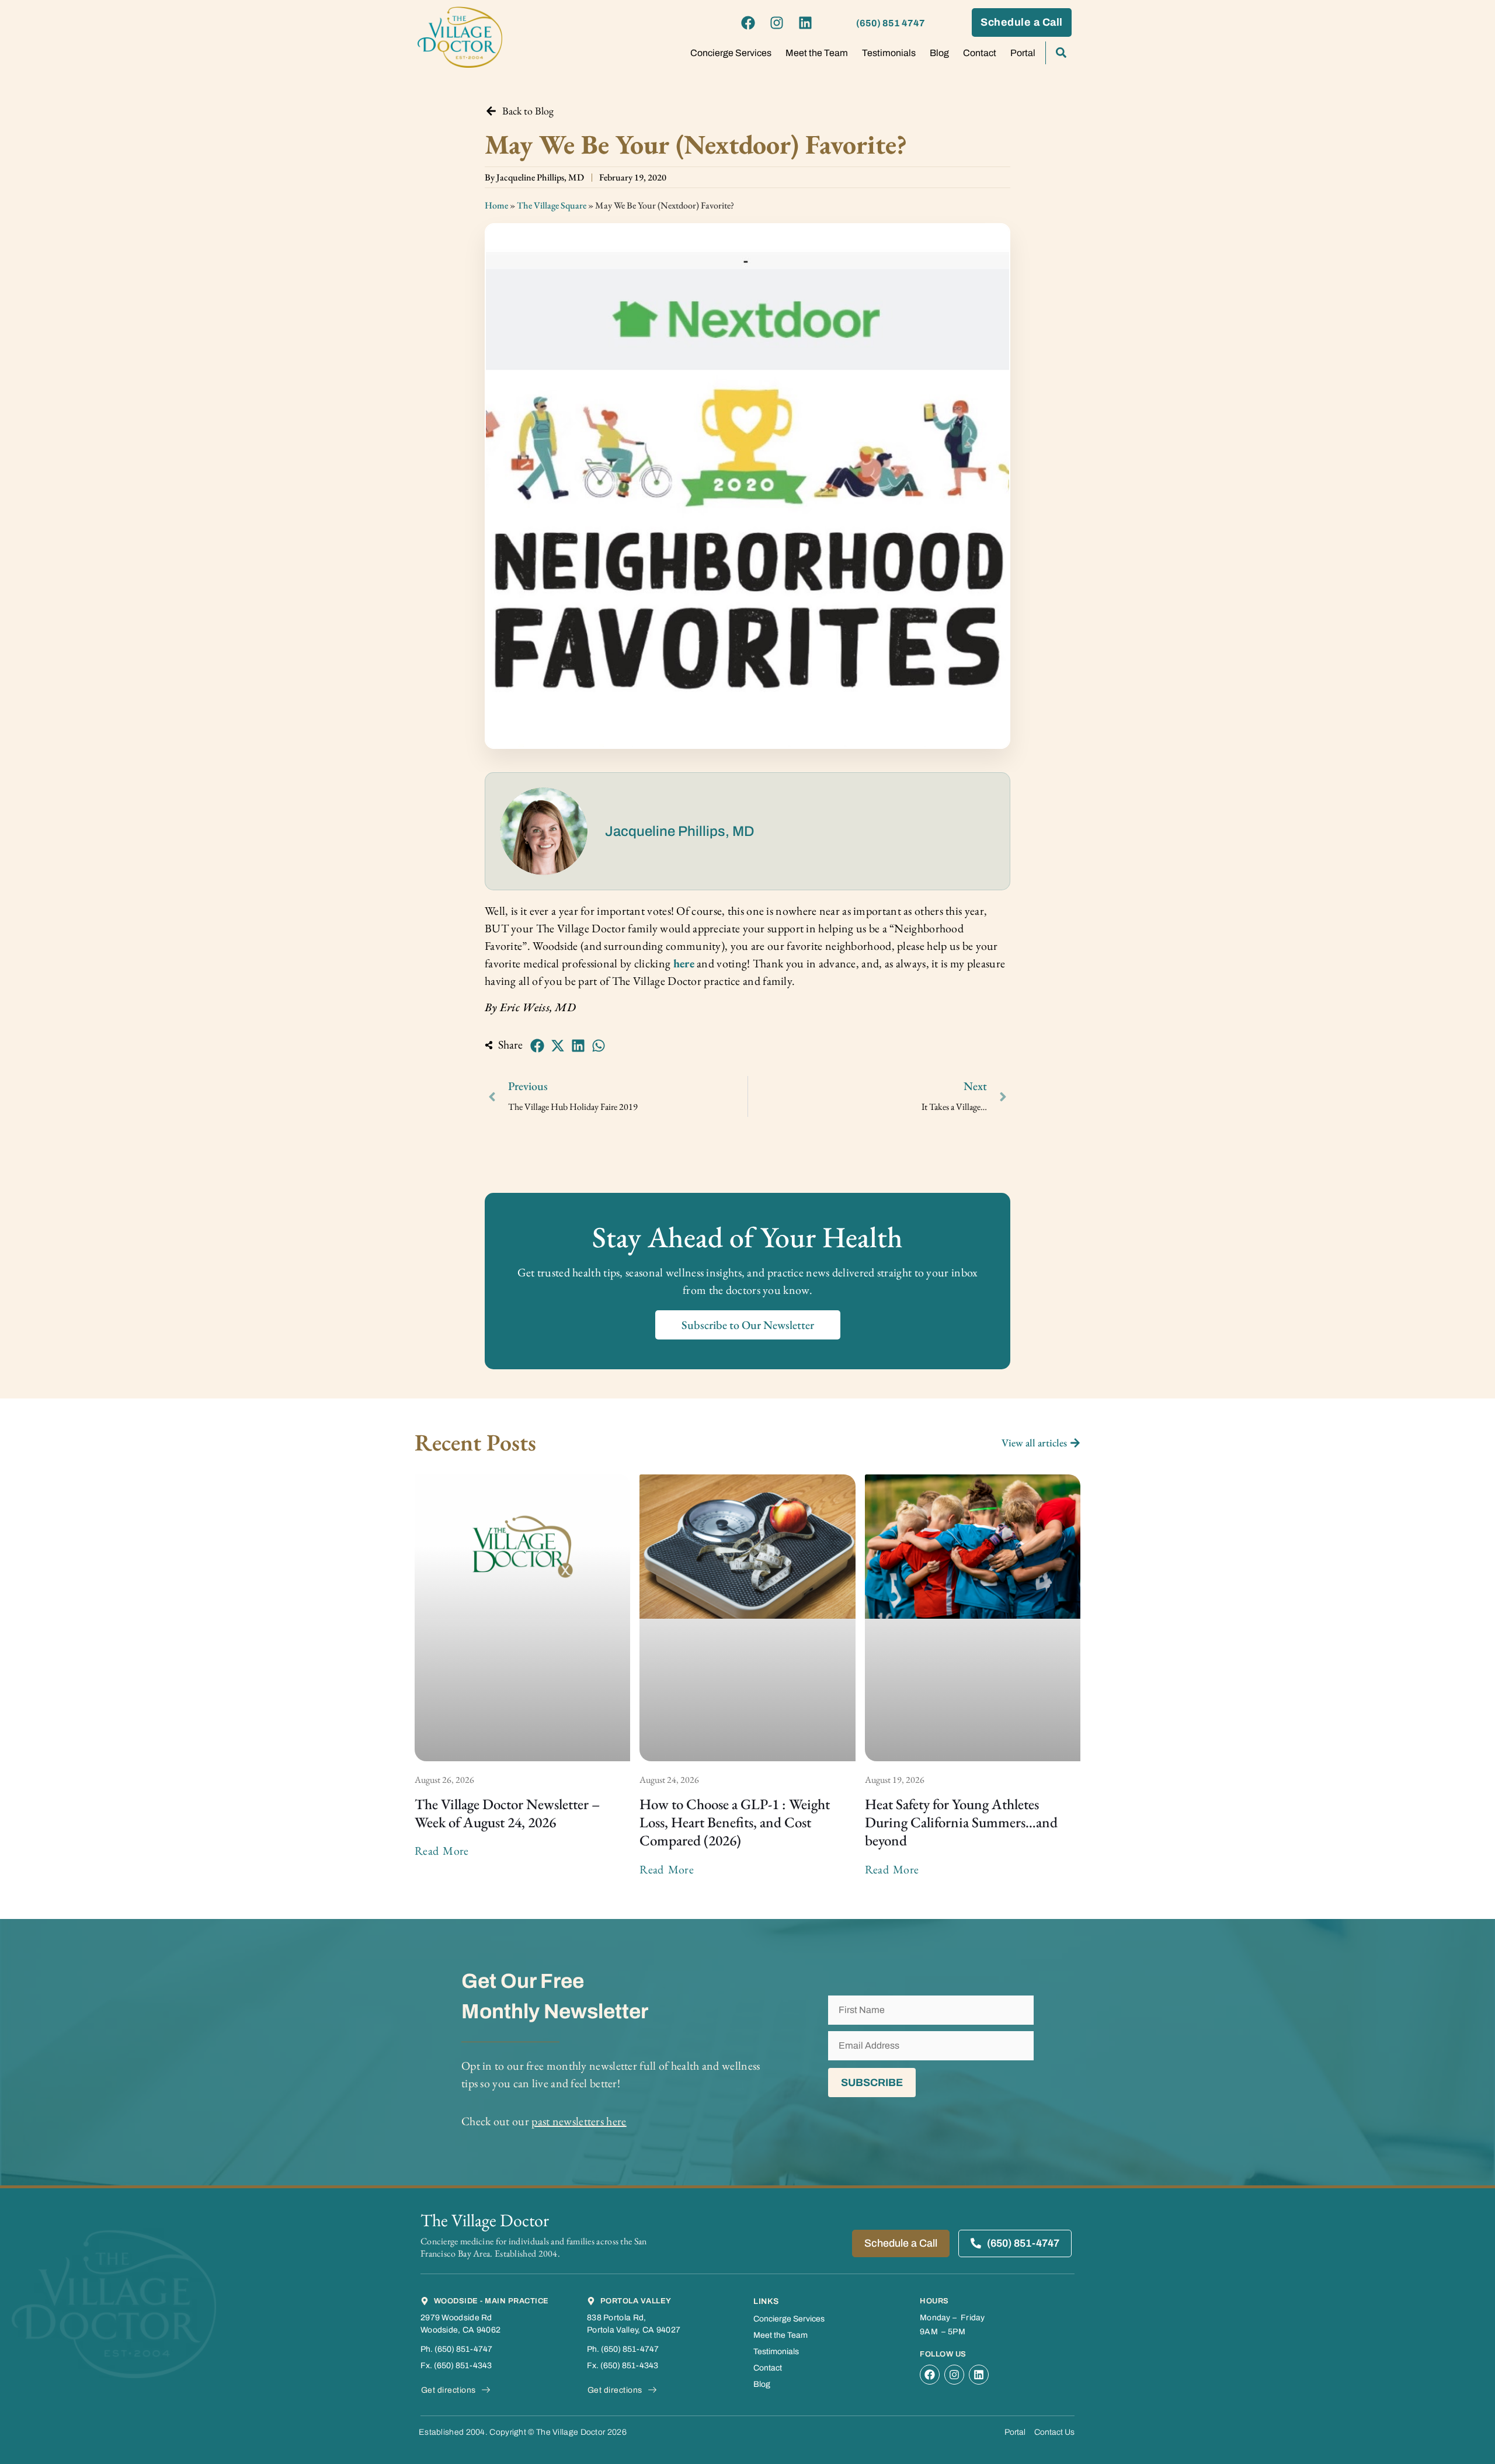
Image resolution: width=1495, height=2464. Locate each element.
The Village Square (552, 205)
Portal (1023, 53)
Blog (939, 53)
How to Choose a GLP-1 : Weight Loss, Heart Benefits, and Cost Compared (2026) (735, 1822)
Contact (980, 53)
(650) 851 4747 (891, 23)
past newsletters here (579, 2121)
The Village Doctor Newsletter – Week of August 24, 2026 (507, 1813)
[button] (537, 1046)
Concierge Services (731, 53)
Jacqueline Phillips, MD (680, 831)
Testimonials (889, 53)
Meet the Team (817, 53)
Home (496, 205)
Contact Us (1054, 2432)
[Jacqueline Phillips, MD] (544, 831)
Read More (442, 1851)
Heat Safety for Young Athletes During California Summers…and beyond (961, 1822)
